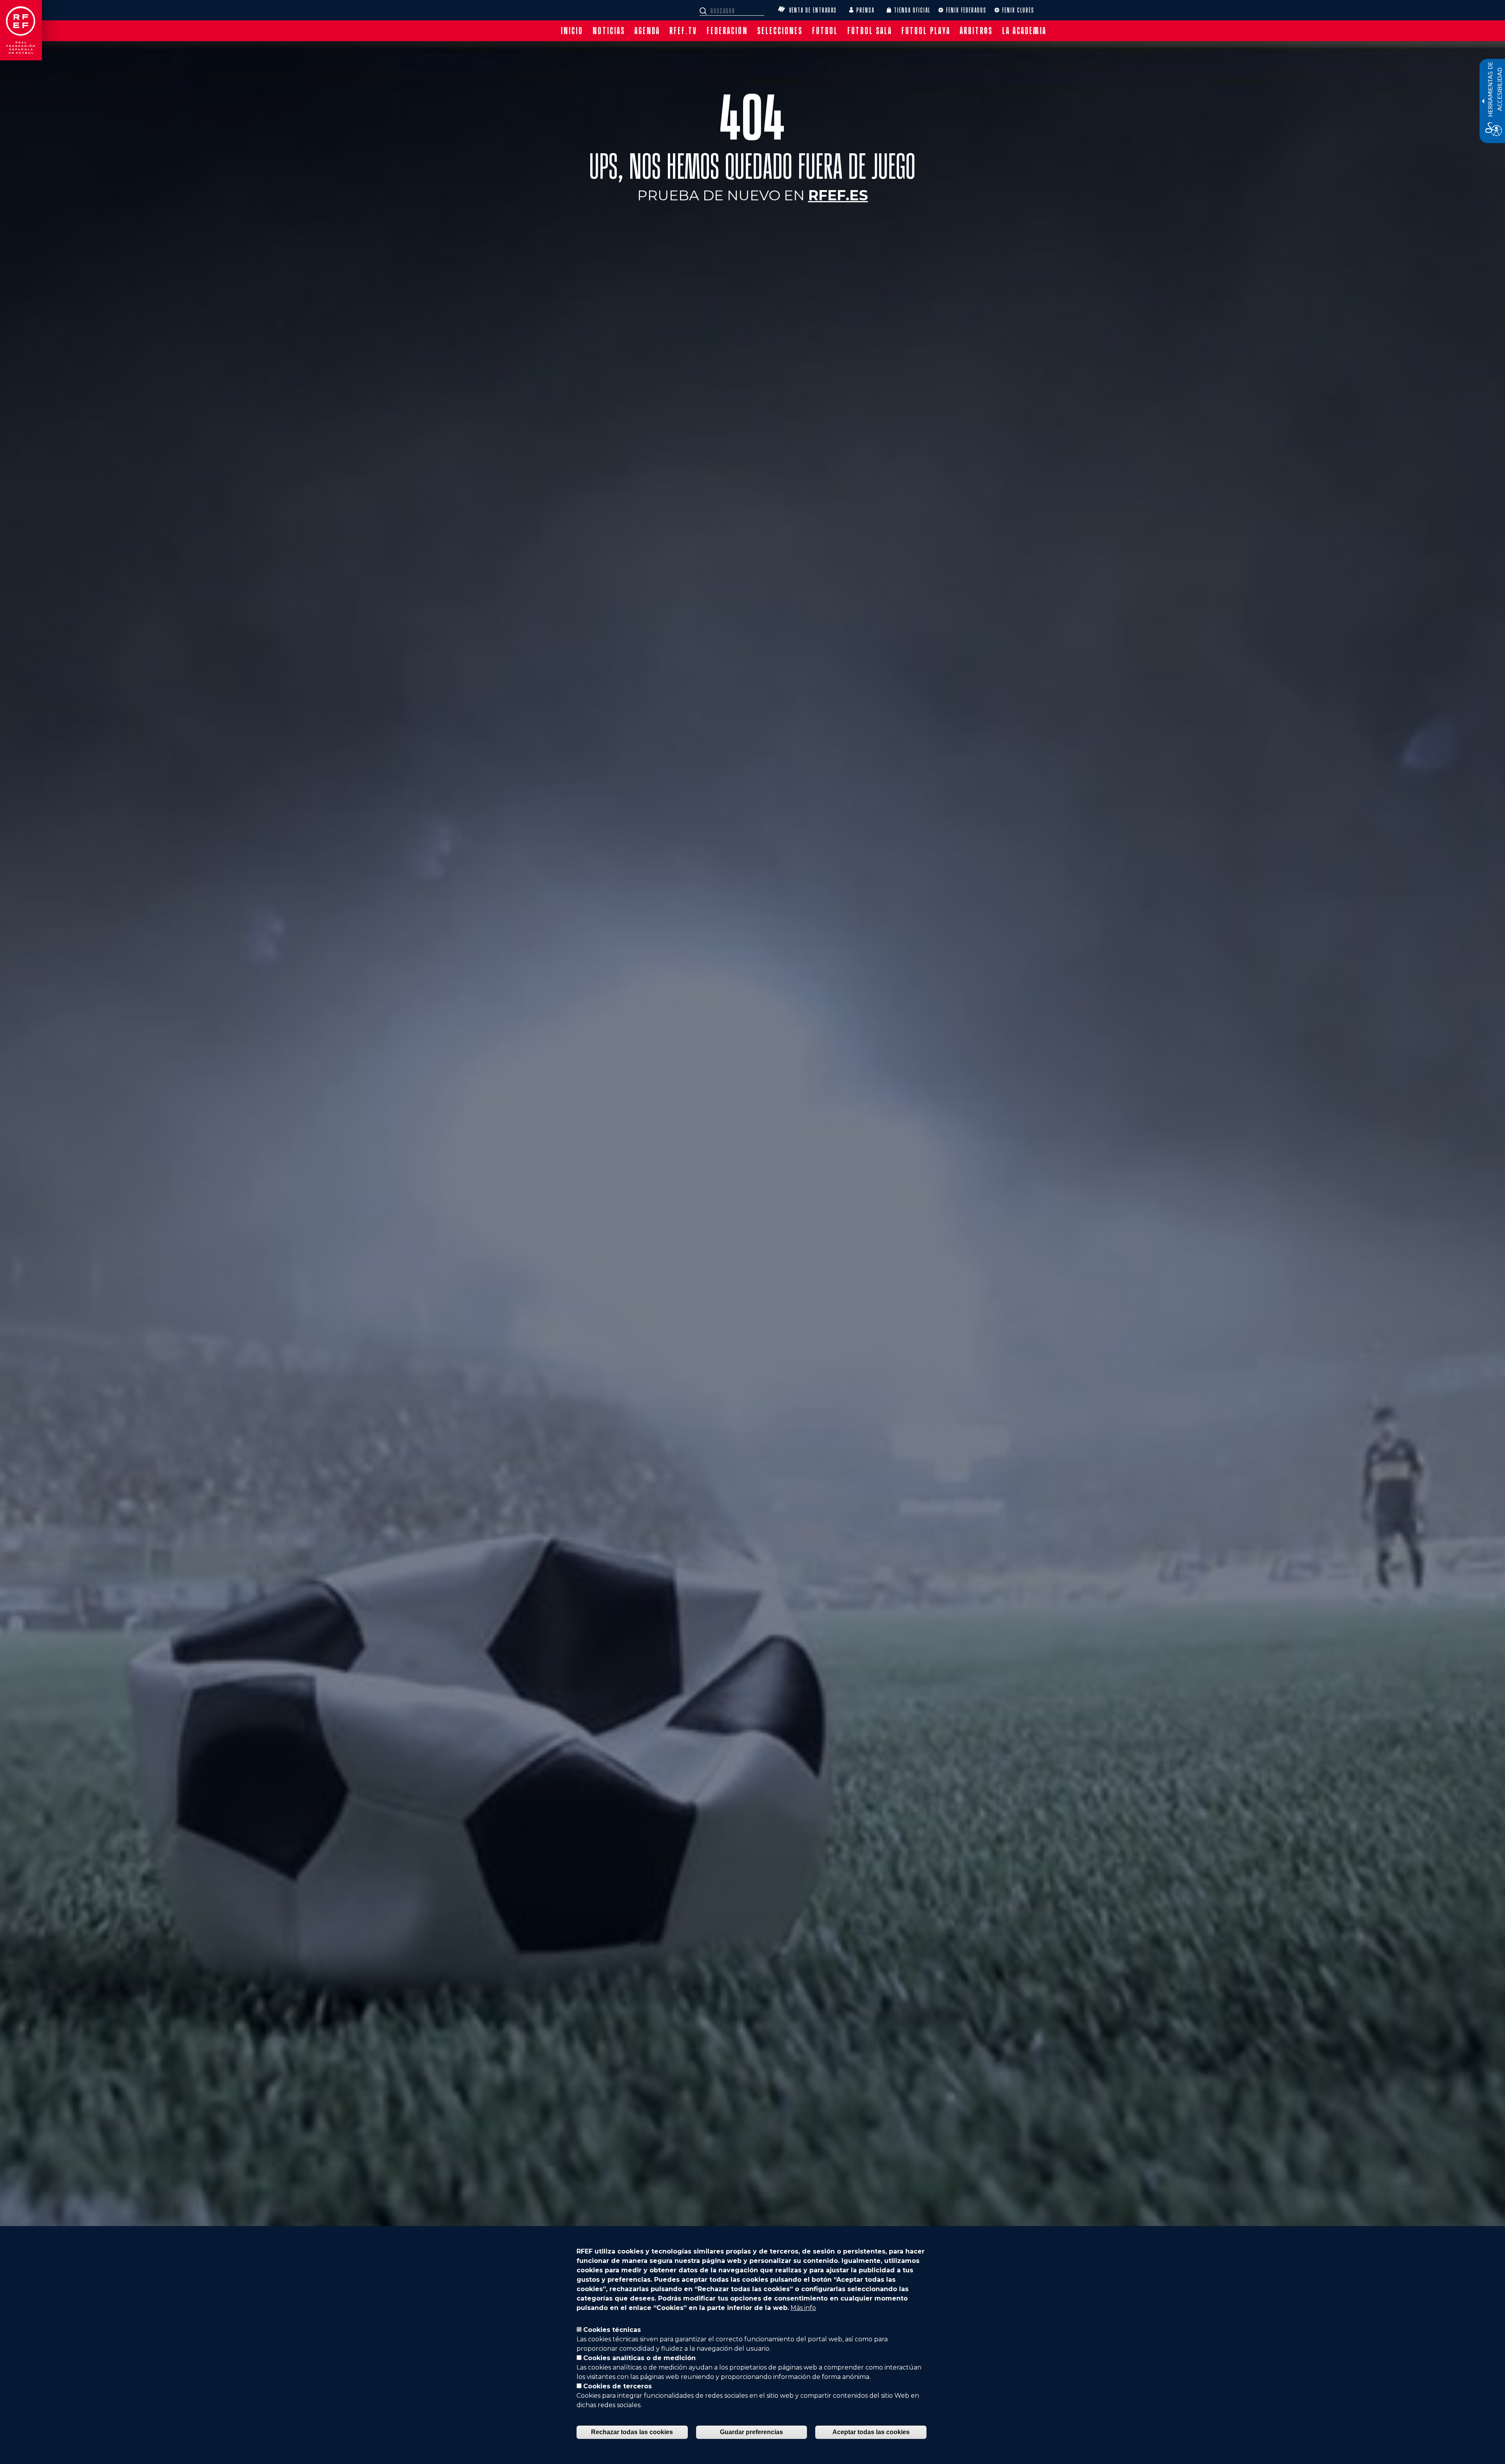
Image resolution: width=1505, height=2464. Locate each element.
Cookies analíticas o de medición (639, 2358)
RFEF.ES (838, 195)
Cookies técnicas (612, 2330)
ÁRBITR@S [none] (976, 31)
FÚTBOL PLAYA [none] (926, 31)
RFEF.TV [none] (683, 31)
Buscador (704, 11)
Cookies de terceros (617, 2386)
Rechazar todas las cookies (632, 2432)
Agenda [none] (647, 31)
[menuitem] (572, 31)
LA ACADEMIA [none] (1024, 31)
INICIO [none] (572, 31)
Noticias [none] (609, 31)
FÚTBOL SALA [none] (870, 31)
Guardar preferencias (752, 2432)
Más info (803, 2308)
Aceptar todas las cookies (871, 2432)
